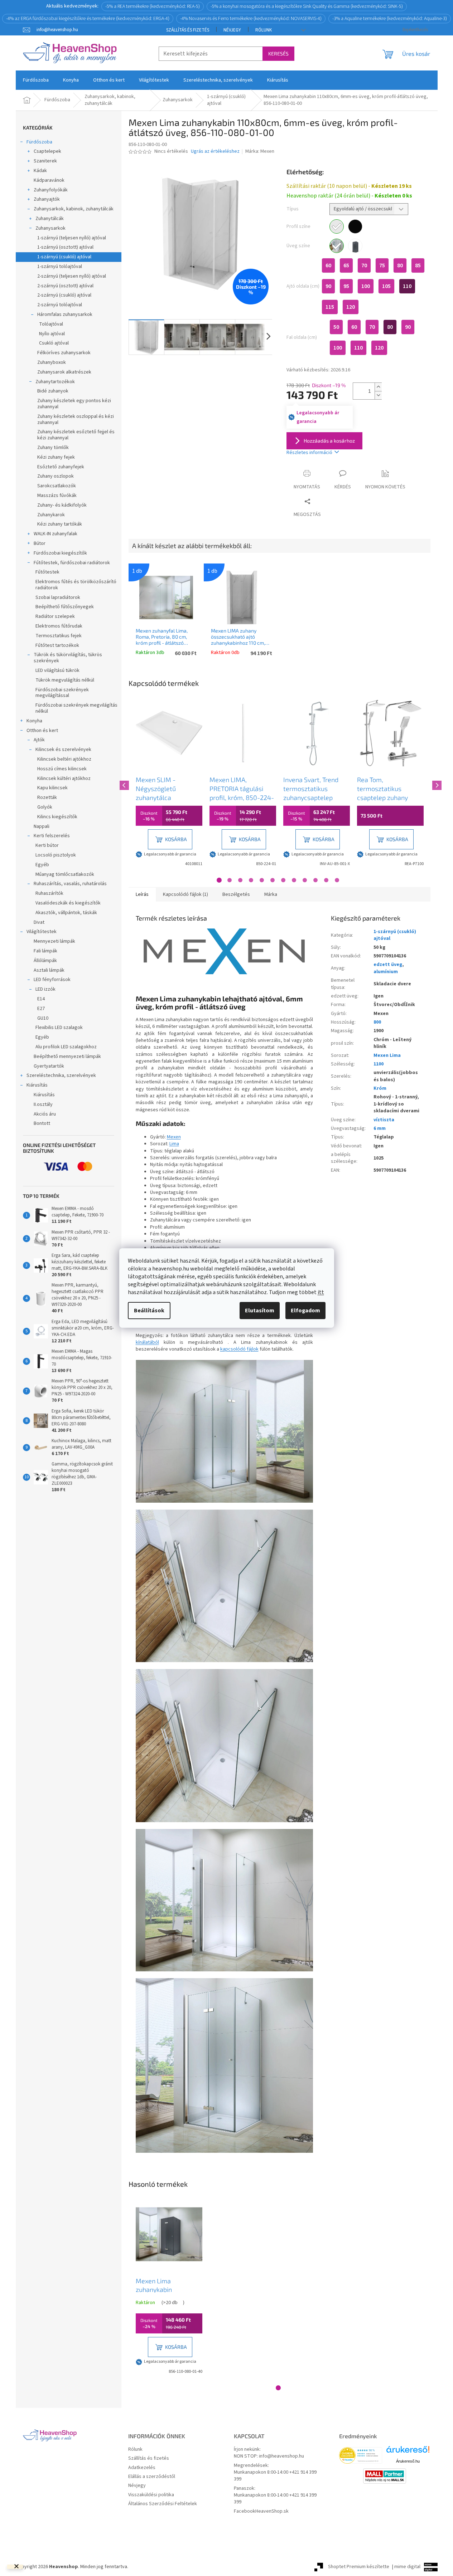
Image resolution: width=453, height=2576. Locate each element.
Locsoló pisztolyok (56, 855)
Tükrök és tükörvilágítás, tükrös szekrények (68, 658)
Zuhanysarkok (50, 228)
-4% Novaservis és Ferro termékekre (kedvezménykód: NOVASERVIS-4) (251, 19)
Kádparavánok (49, 180)
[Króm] (337, 226)
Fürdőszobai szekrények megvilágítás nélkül (76, 708)
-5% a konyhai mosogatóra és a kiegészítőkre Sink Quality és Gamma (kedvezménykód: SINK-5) (307, 6)
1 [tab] (219, 880)
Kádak (40, 171)
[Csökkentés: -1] (378, 395)
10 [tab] (315, 880)
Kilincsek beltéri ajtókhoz (64, 759)
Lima (174, 1144)
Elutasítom (260, 1311)
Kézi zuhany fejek (56, 457)
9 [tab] (305, 880)
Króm (380, 1088)
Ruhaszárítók (49, 893)
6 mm (380, 1128)
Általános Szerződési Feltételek (163, 2504)
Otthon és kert (42, 731)
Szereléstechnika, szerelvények (61, 1075)
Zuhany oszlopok (56, 476)
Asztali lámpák (49, 970)
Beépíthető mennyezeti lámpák (67, 1057)
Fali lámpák (45, 951)
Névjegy (232, 30)
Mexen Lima (387, 1055)
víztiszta (384, 1120)
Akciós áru (45, 1114)
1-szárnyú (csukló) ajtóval (64, 257)
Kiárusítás (37, 1085)
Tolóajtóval (51, 324)
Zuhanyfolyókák (51, 190)
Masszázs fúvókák (57, 496)
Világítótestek (42, 932)
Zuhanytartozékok (55, 382)
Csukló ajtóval (54, 343)
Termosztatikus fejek (59, 636)
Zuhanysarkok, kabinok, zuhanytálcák (74, 209)
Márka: (260, 151)
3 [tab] (240, 880)
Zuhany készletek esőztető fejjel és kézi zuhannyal (76, 435)
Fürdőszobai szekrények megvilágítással (62, 693)
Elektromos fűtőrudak (59, 626)
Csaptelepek (47, 151)
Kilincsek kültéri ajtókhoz (64, 779)
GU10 (43, 1018)
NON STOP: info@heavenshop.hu (269, 2456)
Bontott (42, 1123)
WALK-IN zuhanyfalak (56, 534)
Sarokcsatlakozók (57, 486)
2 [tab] (230, 880)
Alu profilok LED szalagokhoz (66, 1047)
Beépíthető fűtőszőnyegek (65, 607)
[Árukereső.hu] (408, 2452)
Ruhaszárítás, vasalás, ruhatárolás (70, 884)
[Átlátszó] (337, 246)
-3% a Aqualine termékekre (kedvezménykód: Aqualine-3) (390, 19)
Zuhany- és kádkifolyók (62, 505)
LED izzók (45, 989)
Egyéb (42, 865)
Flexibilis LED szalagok (59, 1028)
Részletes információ (309, 453)
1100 (379, 1064)
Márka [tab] (271, 894)
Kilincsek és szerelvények (63, 750)
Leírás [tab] (142, 894)
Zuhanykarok (51, 515)
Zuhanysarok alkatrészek (64, 372)
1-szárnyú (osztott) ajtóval (65, 247)
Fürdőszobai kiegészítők (60, 553)
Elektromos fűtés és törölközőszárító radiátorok (76, 585)
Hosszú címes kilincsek (62, 769)
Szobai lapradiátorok (58, 597)
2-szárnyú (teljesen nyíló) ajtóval (72, 276)
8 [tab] (294, 880)
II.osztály (43, 1104)
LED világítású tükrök (57, 670)
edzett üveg (388, 965)
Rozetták (47, 797)
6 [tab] (273, 880)
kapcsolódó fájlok (239, 1349)
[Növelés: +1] (378, 387)
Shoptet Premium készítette (359, 2567)
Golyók (45, 807)
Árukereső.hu (408, 2461)
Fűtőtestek (47, 572)
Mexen (174, 1137)
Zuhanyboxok (52, 362)
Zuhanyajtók (47, 199)
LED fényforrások (52, 980)
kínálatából (147, 1342)
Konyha (34, 721)
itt (321, 1292)
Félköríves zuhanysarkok (64, 353)
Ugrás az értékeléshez (215, 152)
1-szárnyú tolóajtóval (60, 267)
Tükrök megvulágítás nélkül (65, 680)
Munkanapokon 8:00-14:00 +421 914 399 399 (275, 2476)
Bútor (40, 543)
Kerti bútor (47, 845)
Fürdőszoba (39, 142)
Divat (39, 922)
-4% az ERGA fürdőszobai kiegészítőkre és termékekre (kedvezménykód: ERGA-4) (88, 19)
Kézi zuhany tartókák (60, 524)
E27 (41, 1009)
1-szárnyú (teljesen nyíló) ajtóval (72, 238)
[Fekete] (355, 226)
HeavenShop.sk (272, 2511)
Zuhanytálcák (50, 219)
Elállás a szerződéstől (152, 2477)
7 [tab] (283, 880)
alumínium (386, 972)
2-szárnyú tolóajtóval (60, 305)
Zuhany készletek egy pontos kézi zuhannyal (74, 404)
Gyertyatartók (49, 1066)
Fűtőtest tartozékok (57, 645)
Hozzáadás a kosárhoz (329, 441)
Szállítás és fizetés (188, 30)
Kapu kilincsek (52, 788)
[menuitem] (36, 80)
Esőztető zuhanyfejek (61, 467)
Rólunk (264, 30)
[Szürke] (355, 246)
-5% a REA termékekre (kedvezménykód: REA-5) (153, 6)
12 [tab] (337, 880)
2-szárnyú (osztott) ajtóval (65, 286)
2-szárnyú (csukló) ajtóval (64, 295)
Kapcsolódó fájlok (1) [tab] (185, 894)
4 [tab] (251, 880)
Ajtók (39, 740)
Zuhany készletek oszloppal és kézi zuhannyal (76, 419)
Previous (123, 784)
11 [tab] (326, 880)
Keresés (278, 53)
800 (377, 1022)
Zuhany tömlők (53, 448)
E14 (41, 999)
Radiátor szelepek (55, 616)
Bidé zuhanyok (53, 391)
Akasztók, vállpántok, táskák (66, 913)
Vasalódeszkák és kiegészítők (68, 903)
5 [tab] (262, 880)
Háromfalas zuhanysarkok (65, 314)
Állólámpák (45, 961)
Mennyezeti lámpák (54, 941)
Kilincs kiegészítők (57, 817)
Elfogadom (305, 1311)
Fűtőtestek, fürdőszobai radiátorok (72, 563)
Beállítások (149, 1311)
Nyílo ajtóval (52, 334)
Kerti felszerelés (52, 836)
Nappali (42, 826)
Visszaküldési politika (151, 2495)
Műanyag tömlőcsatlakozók (65, 874)
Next (436, 784)
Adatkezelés (142, 2468)
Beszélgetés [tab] (236, 894)
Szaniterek (45, 161)
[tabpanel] (169, 784)
